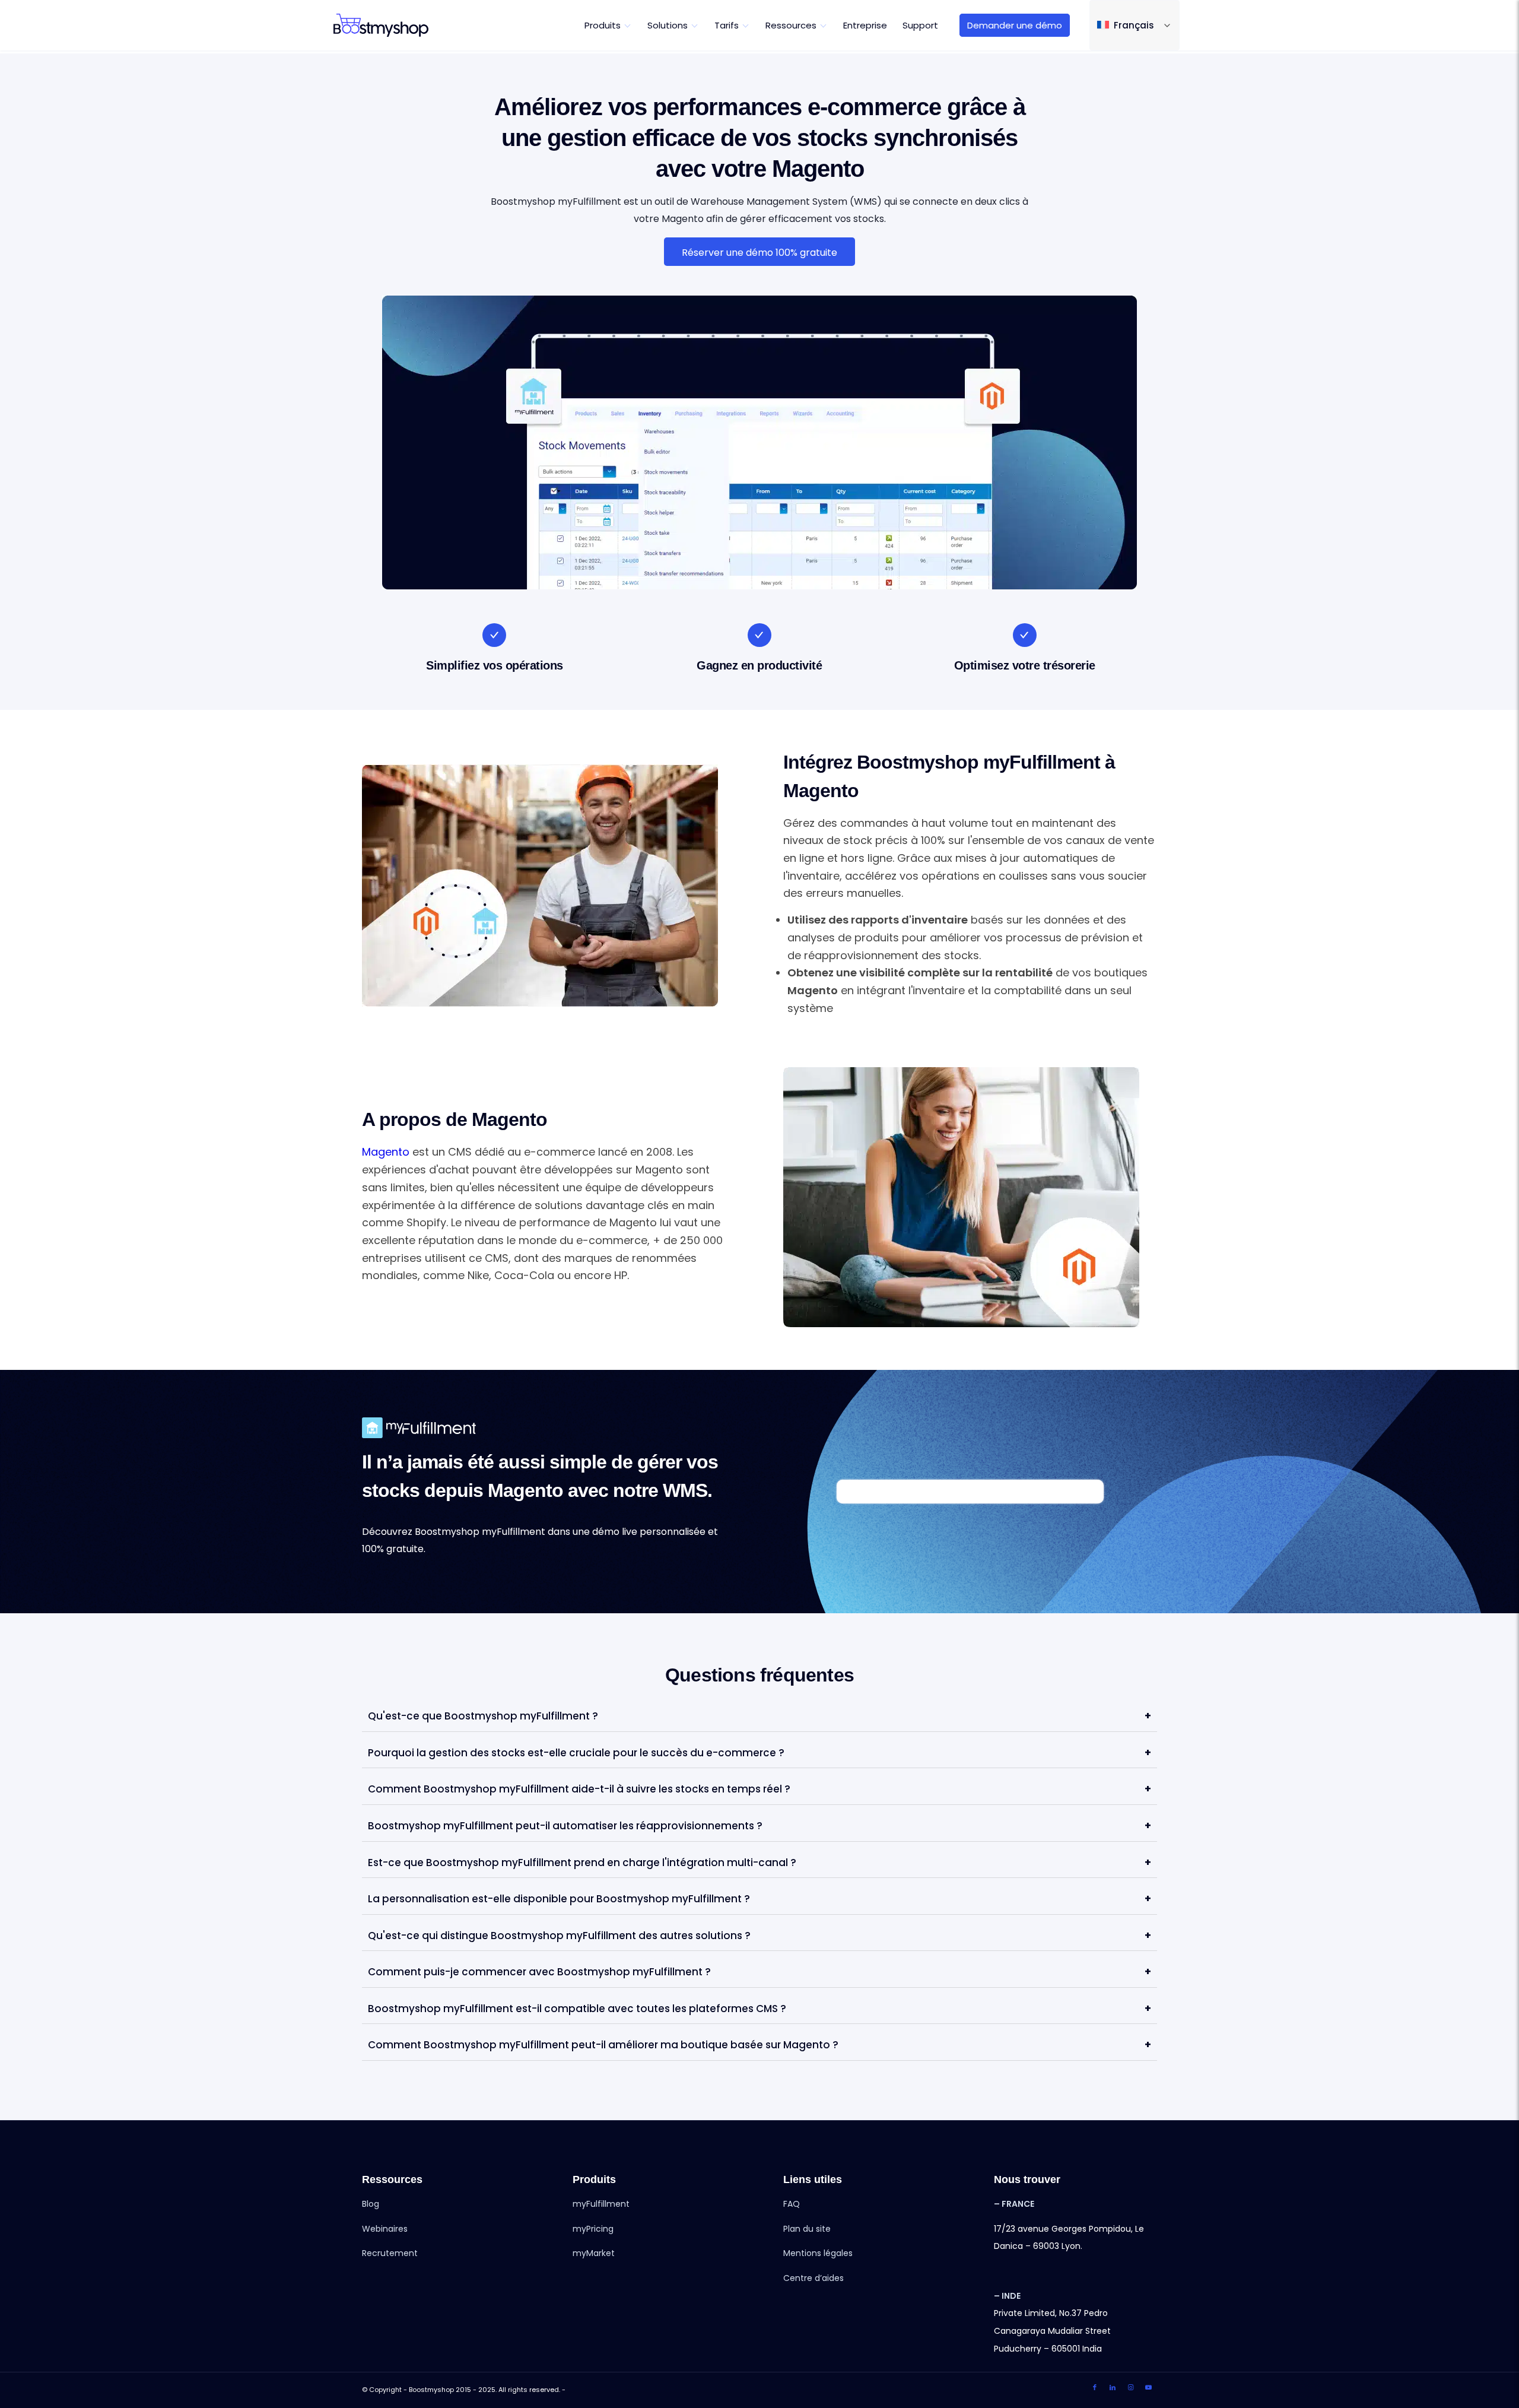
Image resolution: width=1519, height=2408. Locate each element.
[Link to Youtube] (1148, 2388)
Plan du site (807, 2229)
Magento (386, 1152)
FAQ (792, 2204)
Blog (371, 2204)
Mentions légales (818, 2253)
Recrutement (390, 2253)
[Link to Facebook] (1095, 2388)
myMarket (594, 2253)
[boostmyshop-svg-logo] (381, 25)
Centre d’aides (813, 2278)
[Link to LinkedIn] (1113, 2388)
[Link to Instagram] (1130, 2388)
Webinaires (385, 2229)
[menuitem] (608, 25)
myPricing (593, 2229)
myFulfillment (601, 2204)
